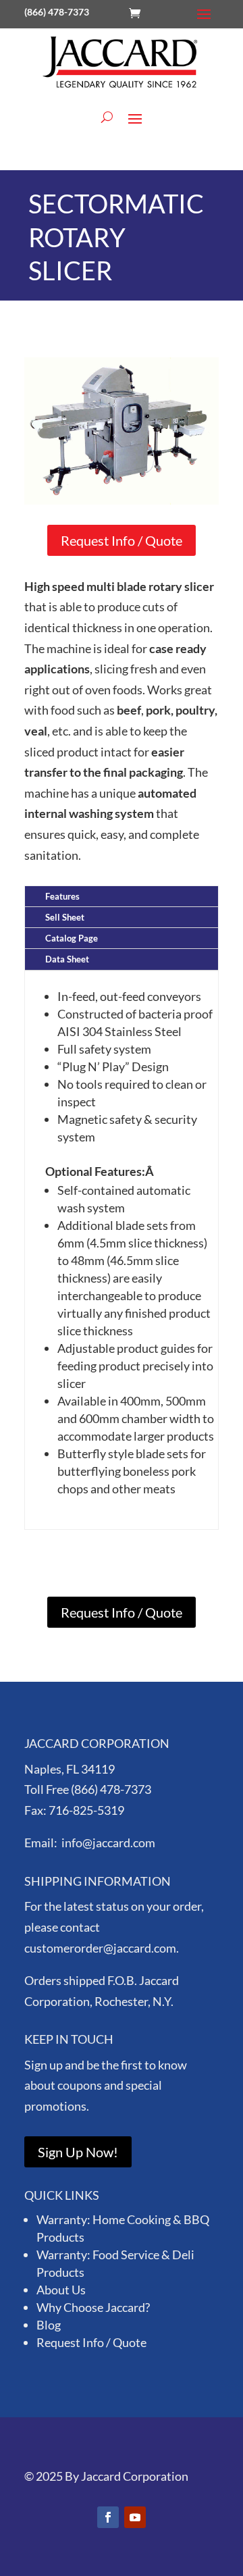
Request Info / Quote (122, 540)
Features (62, 896)
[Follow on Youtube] (135, 2517)
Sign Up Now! (78, 2152)
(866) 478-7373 (57, 12)
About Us (61, 2290)
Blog (49, 2325)
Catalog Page (72, 938)
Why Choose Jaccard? (93, 2307)
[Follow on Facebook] (108, 2517)
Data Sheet (67, 959)
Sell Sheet (65, 917)
